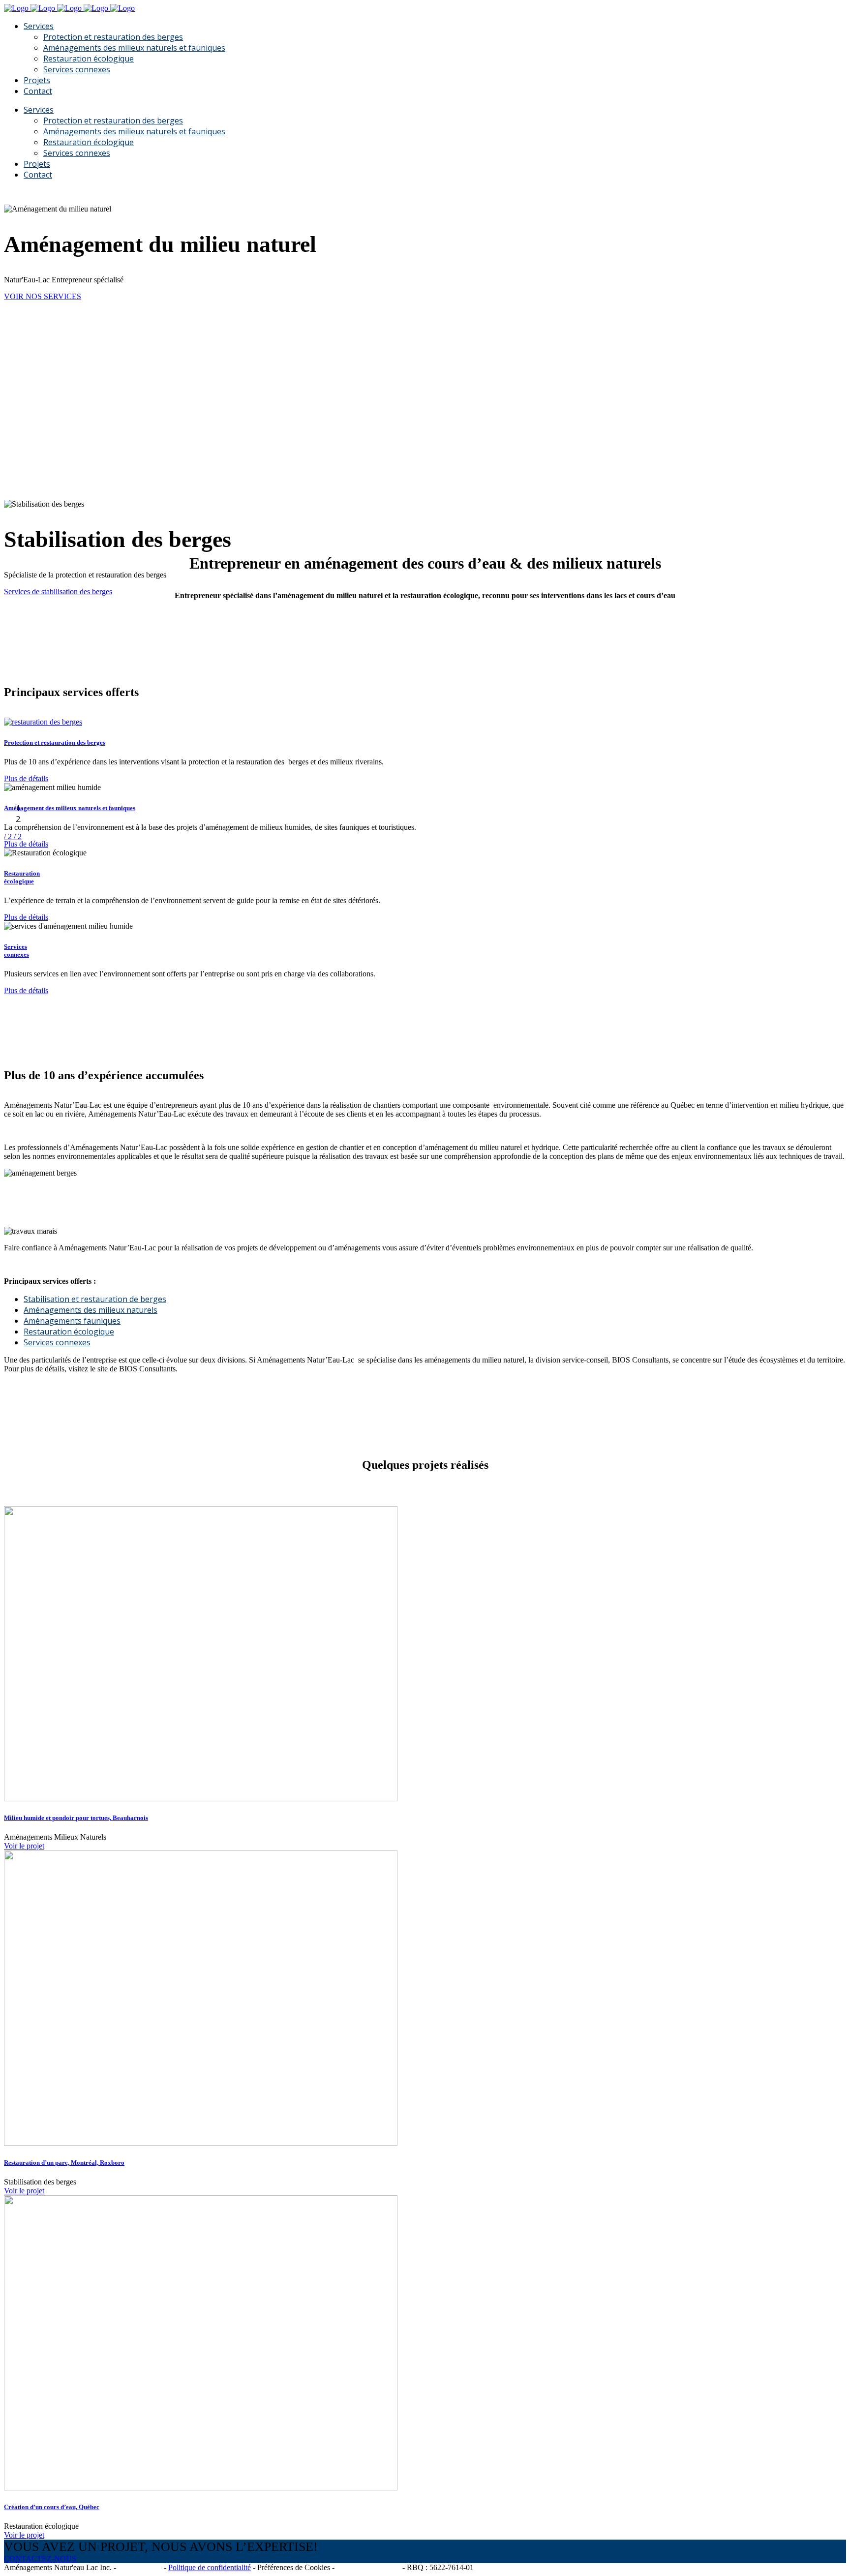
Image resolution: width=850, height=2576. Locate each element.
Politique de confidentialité (210, 2567)
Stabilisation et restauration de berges (95, 1299)
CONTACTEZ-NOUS (40, 2559)
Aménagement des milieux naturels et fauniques (70, 808)
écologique (19, 881)
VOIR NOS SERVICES (43, 296)
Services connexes (57, 1342)
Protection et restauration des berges (55, 742)
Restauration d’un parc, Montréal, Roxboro (64, 2163)
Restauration (22, 873)
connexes (16, 955)
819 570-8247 (140, 2567)
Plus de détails (26, 778)
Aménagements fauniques (72, 1321)
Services (15, 947)
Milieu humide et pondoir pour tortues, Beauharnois (76, 1818)
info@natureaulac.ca (368, 2567)
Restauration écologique (69, 1332)
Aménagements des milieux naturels (91, 1310)
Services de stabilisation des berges (58, 591)
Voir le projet (24, 1846)
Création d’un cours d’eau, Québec (52, 2507)
